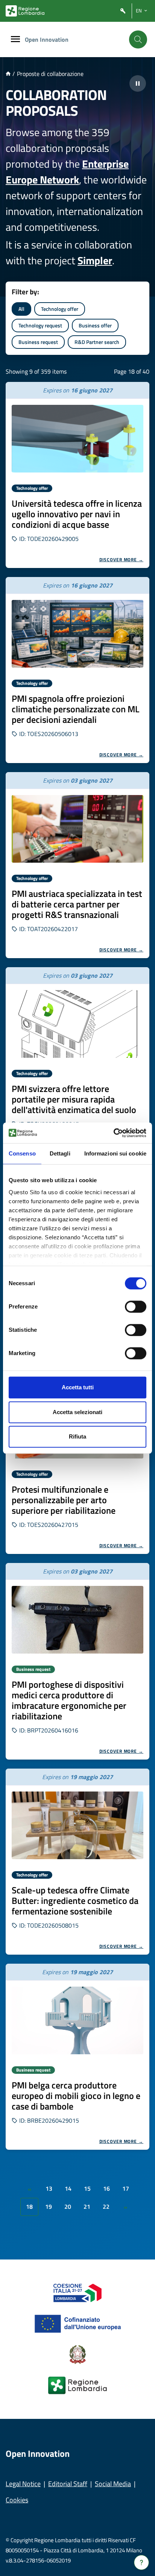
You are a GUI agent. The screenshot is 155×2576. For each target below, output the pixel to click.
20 (68, 2206)
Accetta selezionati (77, 1412)
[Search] (138, 39)
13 (49, 2188)
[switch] (136, 1307)
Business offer (95, 325)
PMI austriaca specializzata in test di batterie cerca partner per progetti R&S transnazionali (77, 904)
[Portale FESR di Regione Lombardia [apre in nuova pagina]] (78, 2292)
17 (126, 2188)
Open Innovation (47, 39)
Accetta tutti (78, 1387)
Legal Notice (23, 2484)
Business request (38, 342)
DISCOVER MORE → (122, 560)
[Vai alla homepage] (8, 74)
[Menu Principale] (15, 40)
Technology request (40, 325)
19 (49, 2206)
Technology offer (60, 309)
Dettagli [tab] (60, 1153)
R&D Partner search (97, 342)
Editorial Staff (68, 2484)
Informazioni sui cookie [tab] (115, 1153)
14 (68, 2188)
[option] (77, 475)
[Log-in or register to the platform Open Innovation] (123, 11)
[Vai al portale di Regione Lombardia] (25, 11)
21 (87, 2206)
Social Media (113, 2484)
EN (139, 11)
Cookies (17, 2500)
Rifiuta (77, 1436)
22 (106, 2206)
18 (29, 2206)
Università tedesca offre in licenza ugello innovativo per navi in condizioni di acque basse (77, 514)
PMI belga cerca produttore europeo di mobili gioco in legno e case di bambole (76, 2096)
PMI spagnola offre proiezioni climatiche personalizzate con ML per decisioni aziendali (75, 709)
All (21, 309)
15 (87, 2188)
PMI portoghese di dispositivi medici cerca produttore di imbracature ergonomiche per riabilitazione (69, 1700)
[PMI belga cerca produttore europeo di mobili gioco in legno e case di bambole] (77, 2020)
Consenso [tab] (22, 1153)
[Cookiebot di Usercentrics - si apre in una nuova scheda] (113, 1133)
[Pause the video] (138, 83)
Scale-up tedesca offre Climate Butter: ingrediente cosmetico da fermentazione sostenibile (75, 1901)
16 (106, 2188)
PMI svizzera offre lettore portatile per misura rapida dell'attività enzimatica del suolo (74, 1099)
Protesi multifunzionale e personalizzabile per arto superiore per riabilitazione (64, 1500)
